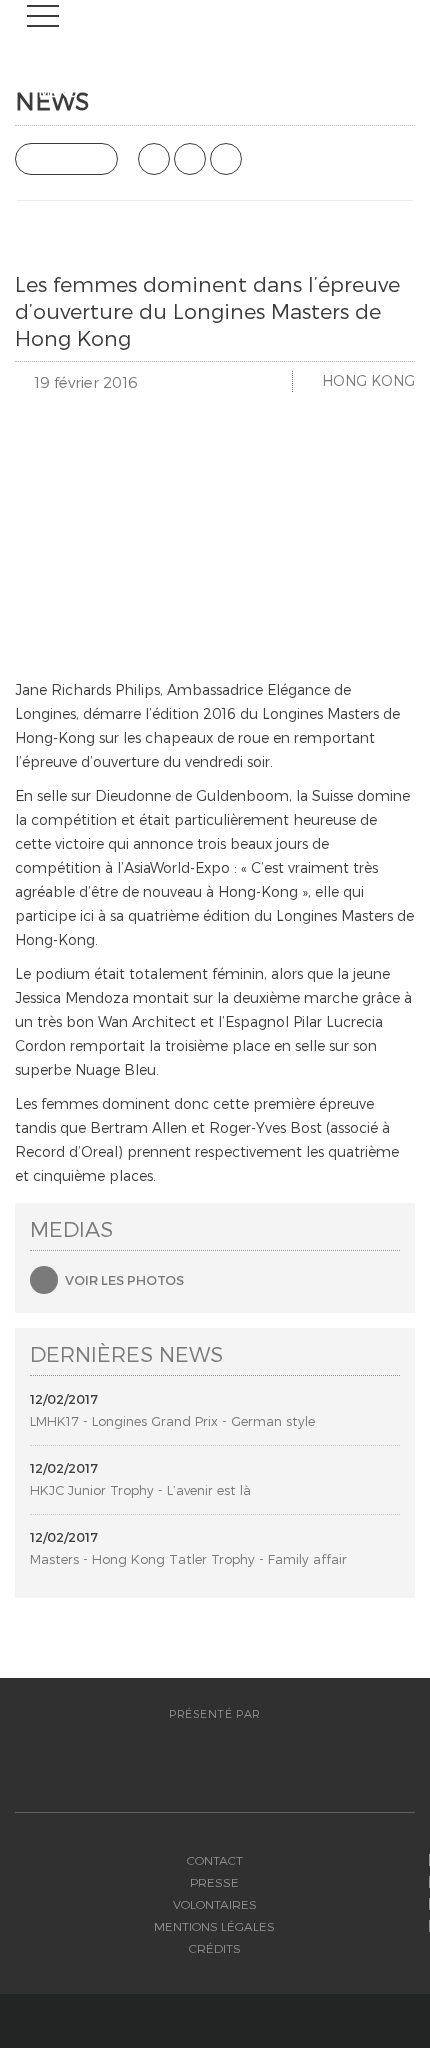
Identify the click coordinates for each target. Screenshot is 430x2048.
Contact (215, 1860)
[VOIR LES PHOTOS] (44, 1280)
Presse (214, 1882)
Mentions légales (214, 1926)
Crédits (215, 1948)
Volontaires (215, 1904)
